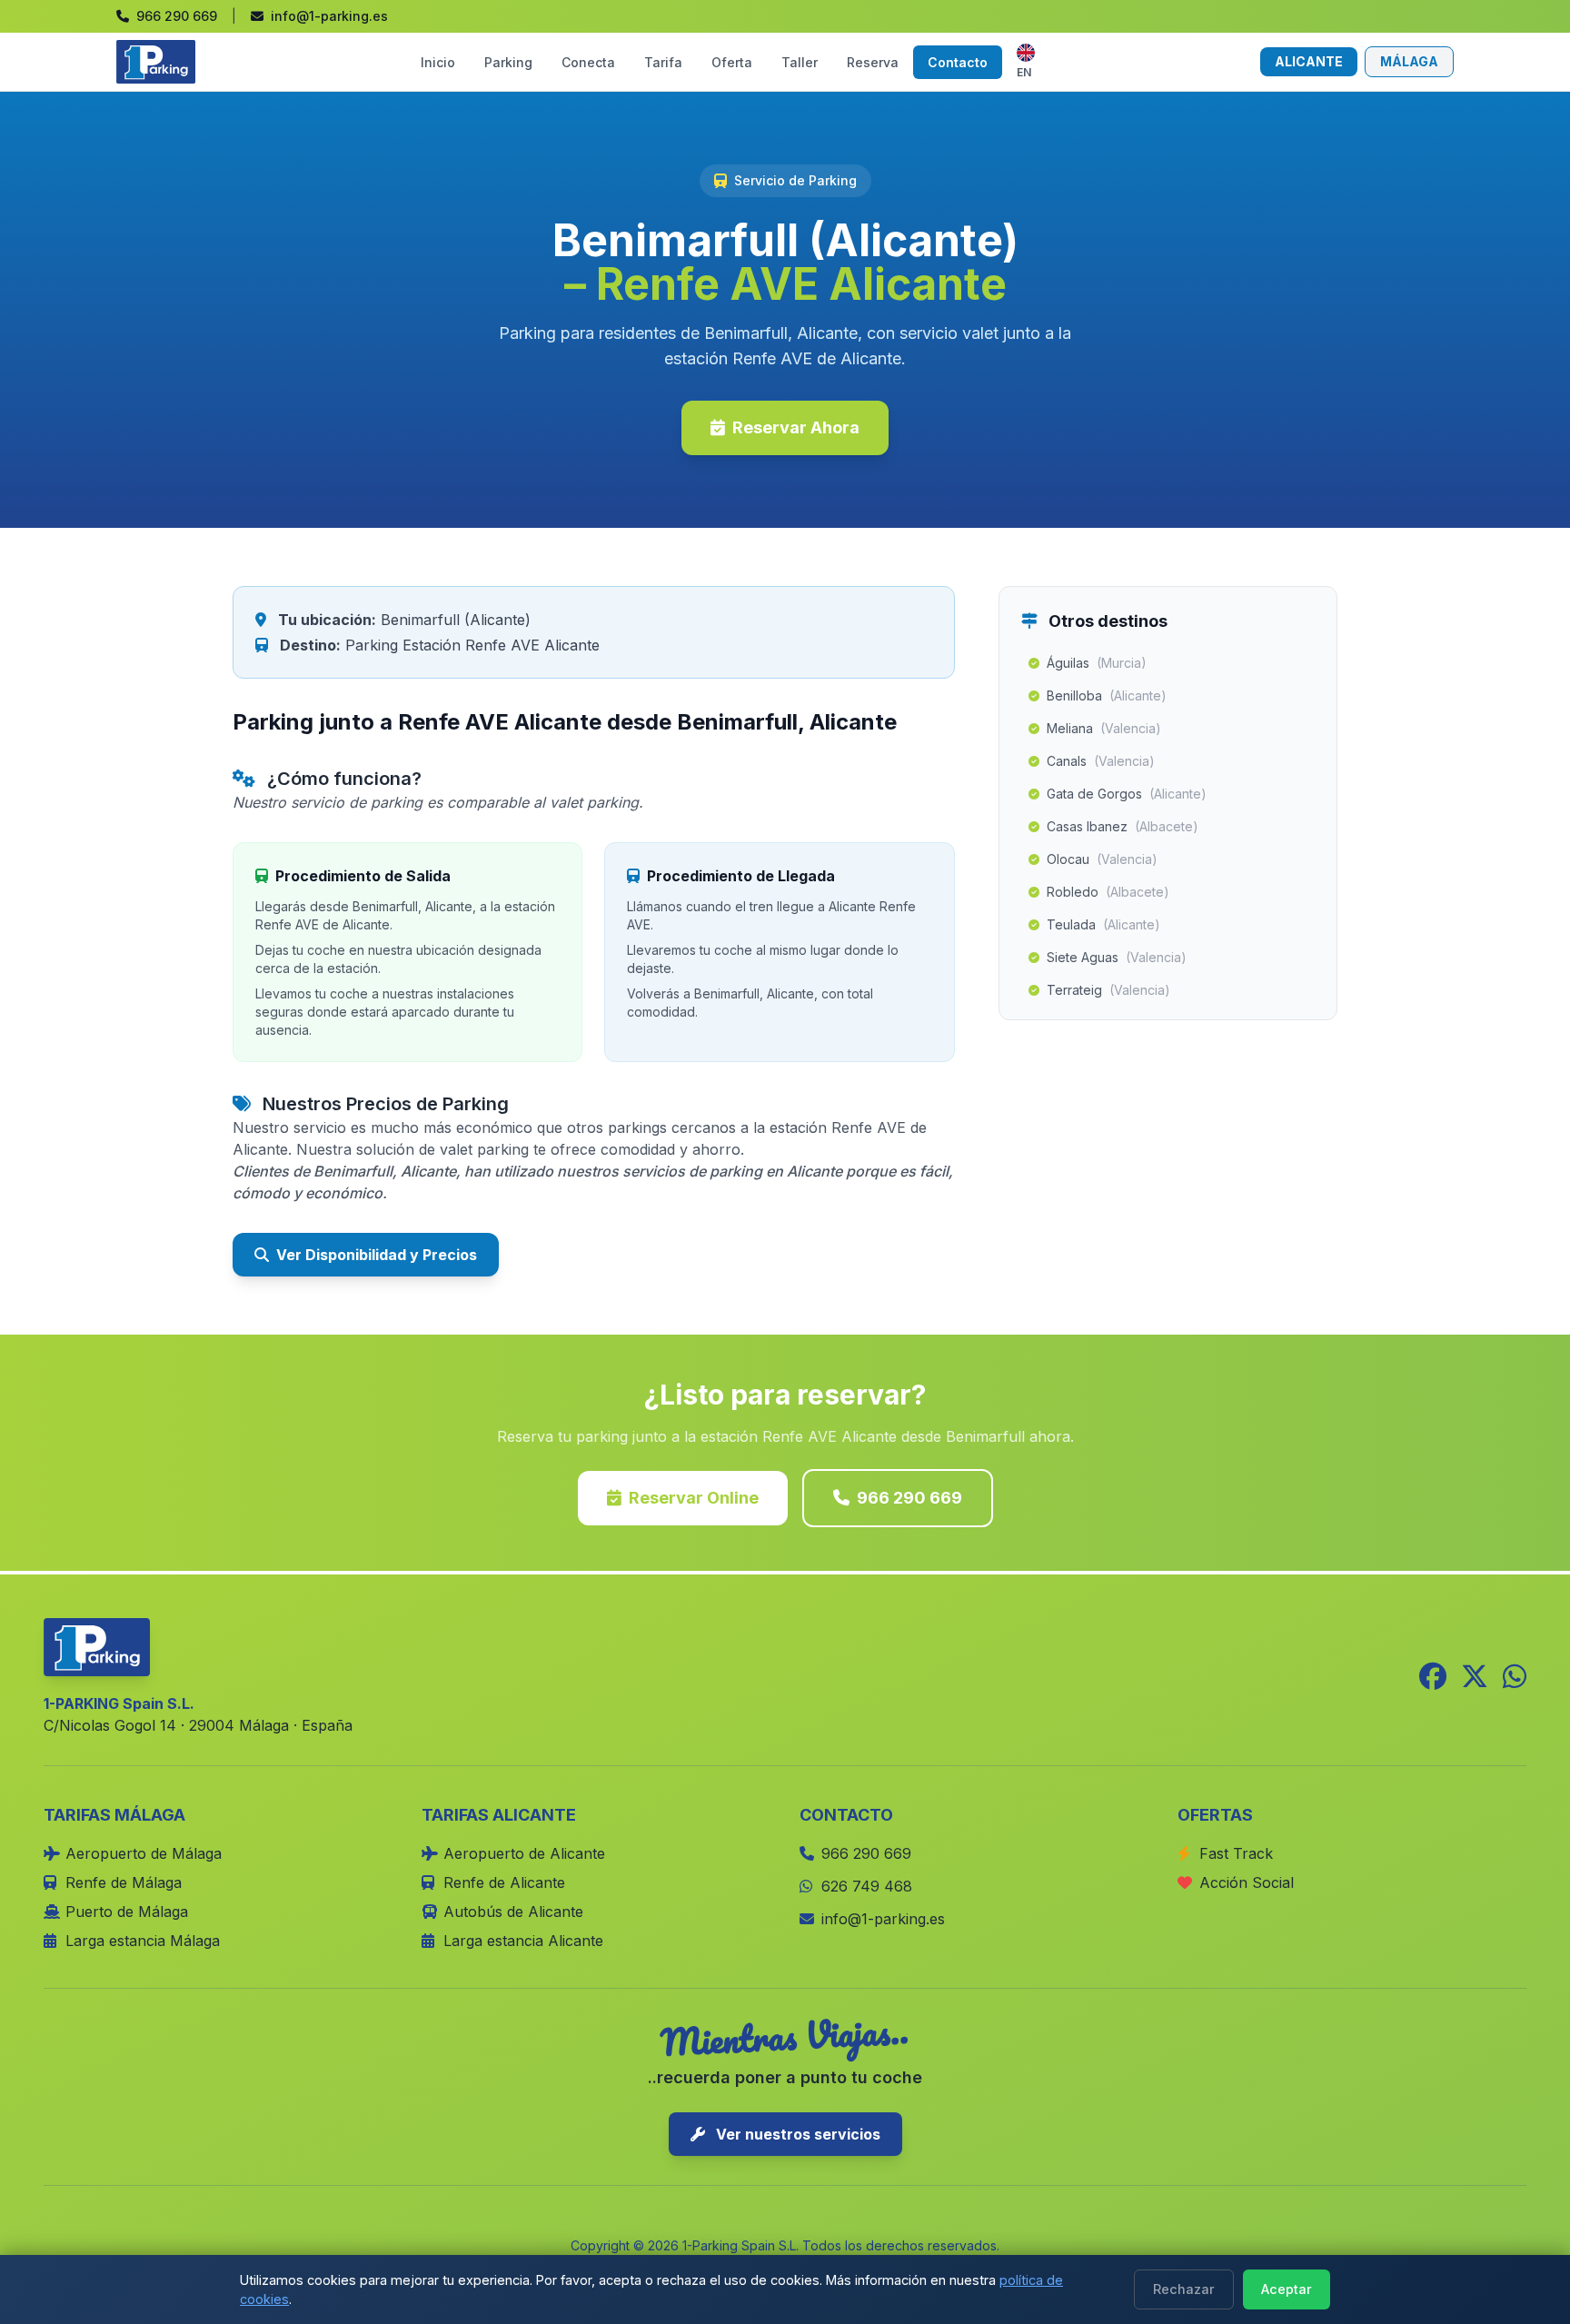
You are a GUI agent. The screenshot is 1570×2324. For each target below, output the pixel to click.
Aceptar (1287, 2289)
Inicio (438, 62)
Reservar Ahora (796, 427)
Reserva (873, 62)
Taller (800, 62)
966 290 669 (909, 1498)
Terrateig (1108, 990)
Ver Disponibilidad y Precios (377, 1255)
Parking (508, 62)
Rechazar (1184, 2289)
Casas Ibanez (1123, 826)
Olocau (1102, 859)
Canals (1101, 761)
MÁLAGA (1409, 61)
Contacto (958, 62)
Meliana (1104, 728)
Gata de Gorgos (1127, 794)
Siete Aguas (1117, 957)
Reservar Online (694, 1498)
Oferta (732, 62)
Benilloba (1107, 695)
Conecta (588, 62)
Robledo (1108, 892)
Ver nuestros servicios (796, 2134)
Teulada (1103, 924)
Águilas (1097, 663)
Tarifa (663, 62)
